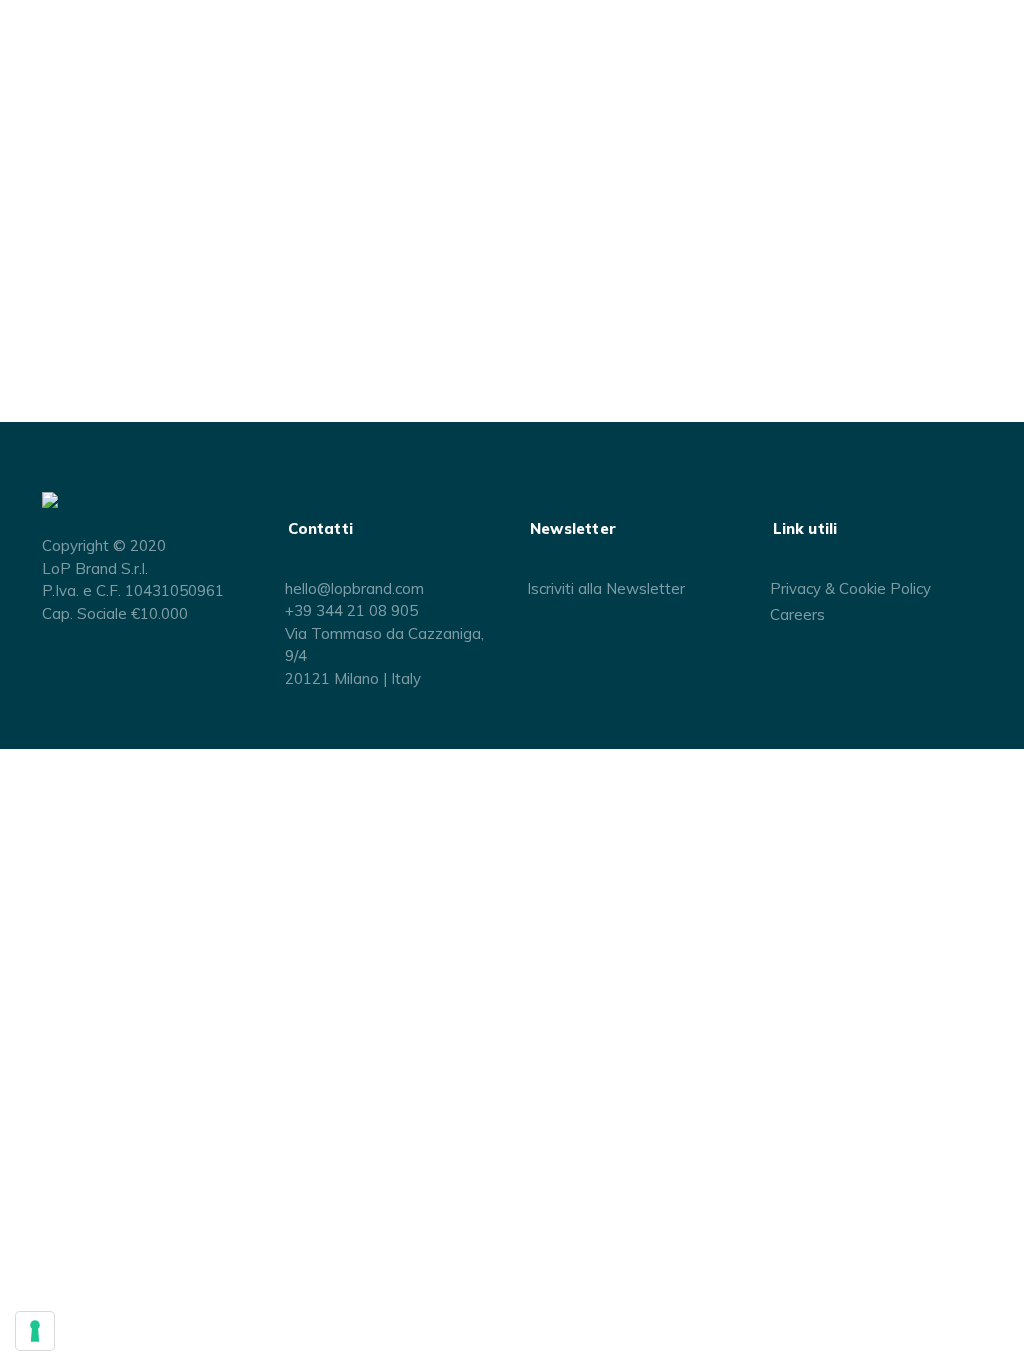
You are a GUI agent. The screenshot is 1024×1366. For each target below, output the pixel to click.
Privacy (795, 588)
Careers (797, 614)
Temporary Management (93, 172)
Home (33, 52)
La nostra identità (70, 92)
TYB (31, 232)
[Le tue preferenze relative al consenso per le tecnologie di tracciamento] (35, 1331)
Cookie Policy (885, 588)
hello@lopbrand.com (354, 588)
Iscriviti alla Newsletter (606, 588)
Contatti (38, 312)
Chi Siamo (45, 72)
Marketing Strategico (80, 152)
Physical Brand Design (86, 212)
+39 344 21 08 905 (351, 610)
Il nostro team (58, 112)
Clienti (33, 272)
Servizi (35, 132)
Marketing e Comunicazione (103, 192)
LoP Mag (40, 292)
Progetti (39, 252)
